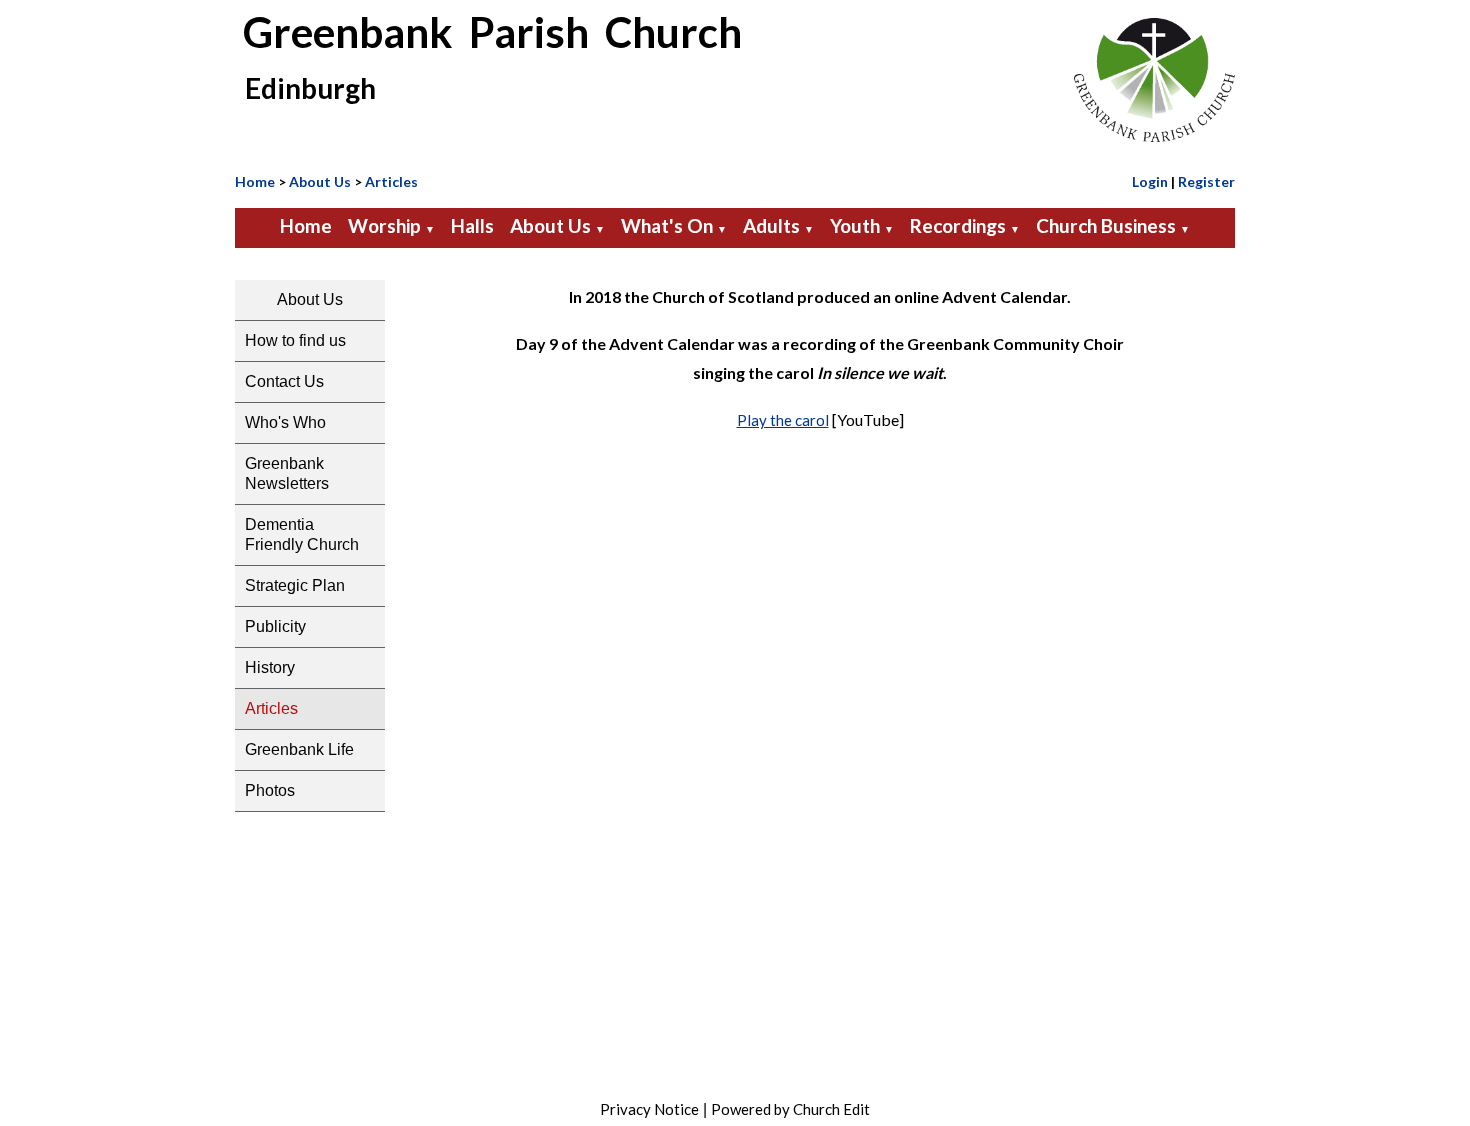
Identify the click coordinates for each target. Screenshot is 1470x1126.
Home (255, 181)
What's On (667, 225)
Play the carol (783, 420)
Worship (384, 225)
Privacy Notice (649, 1109)
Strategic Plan (295, 585)
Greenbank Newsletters (287, 473)
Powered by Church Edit (790, 1109)
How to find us (295, 340)
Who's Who (285, 422)
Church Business (1106, 225)
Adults (771, 225)
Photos (270, 790)
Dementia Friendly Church (302, 534)
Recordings (958, 225)
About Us (320, 181)
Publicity (275, 626)
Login (1150, 181)
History (270, 667)
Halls (472, 225)
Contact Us (284, 381)
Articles (391, 181)
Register (1206, 181)
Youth (855, 225)
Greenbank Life (299, 749)
